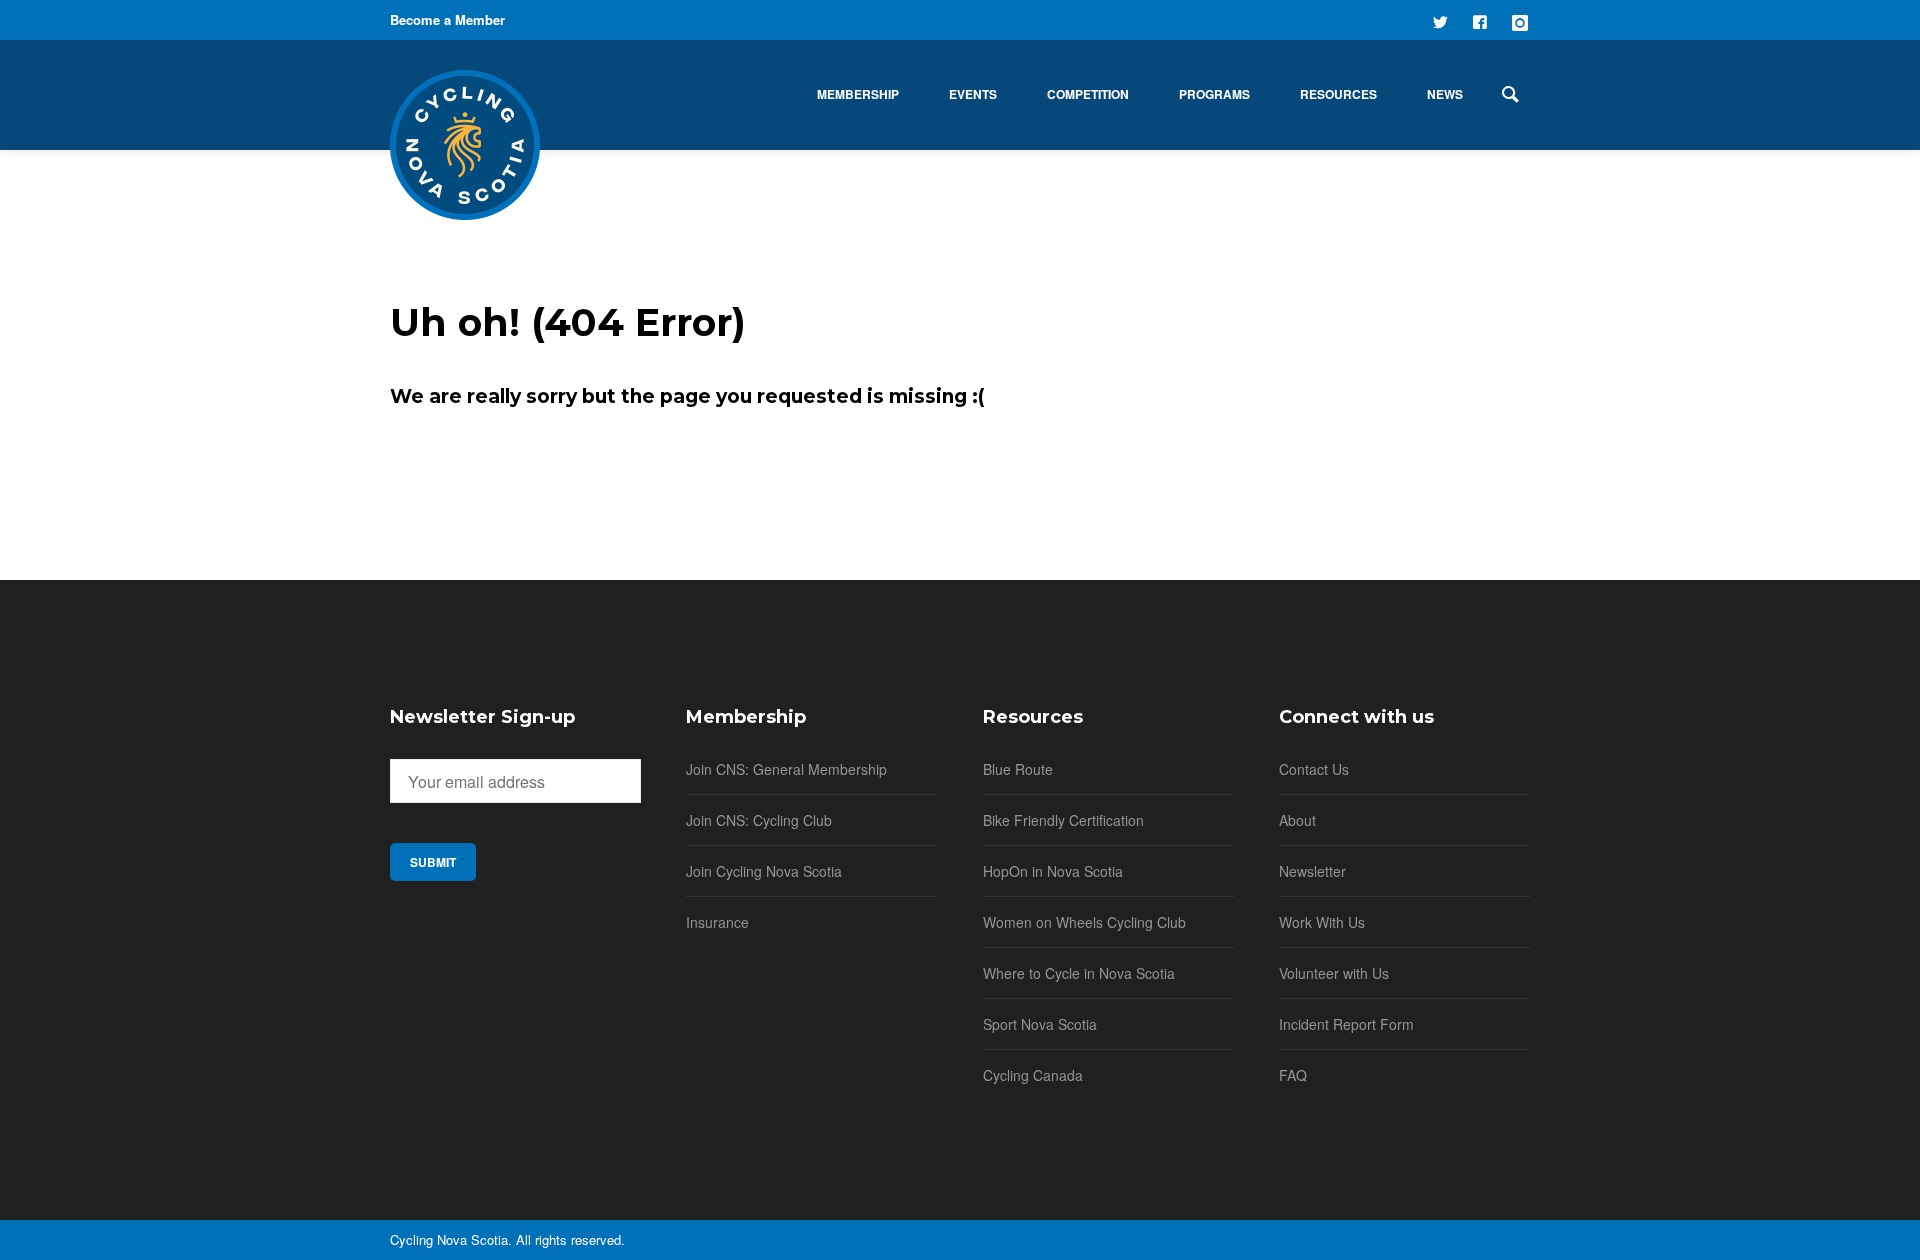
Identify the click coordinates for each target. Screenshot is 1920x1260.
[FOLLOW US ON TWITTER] (1442, 20)
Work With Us (1322, 922)
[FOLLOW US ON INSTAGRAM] (1522, 20)
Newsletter (1312, 871)
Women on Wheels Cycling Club (1084, 922)
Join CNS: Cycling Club (759, 820)
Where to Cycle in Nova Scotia (1079, 973)
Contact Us (1314, 769)
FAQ (1293, 1075)
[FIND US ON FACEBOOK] (1482, 20)
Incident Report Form (1346, 1024)
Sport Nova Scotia (1040, 1024)
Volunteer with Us (1334, 973)
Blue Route (1018, 769)
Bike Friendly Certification (1063, 820)
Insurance (717, 922)
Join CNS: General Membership (786, 769)
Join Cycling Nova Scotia (764, 871)
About (1297, 820)
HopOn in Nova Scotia (1053, 871)
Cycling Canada (1033, 1075)
